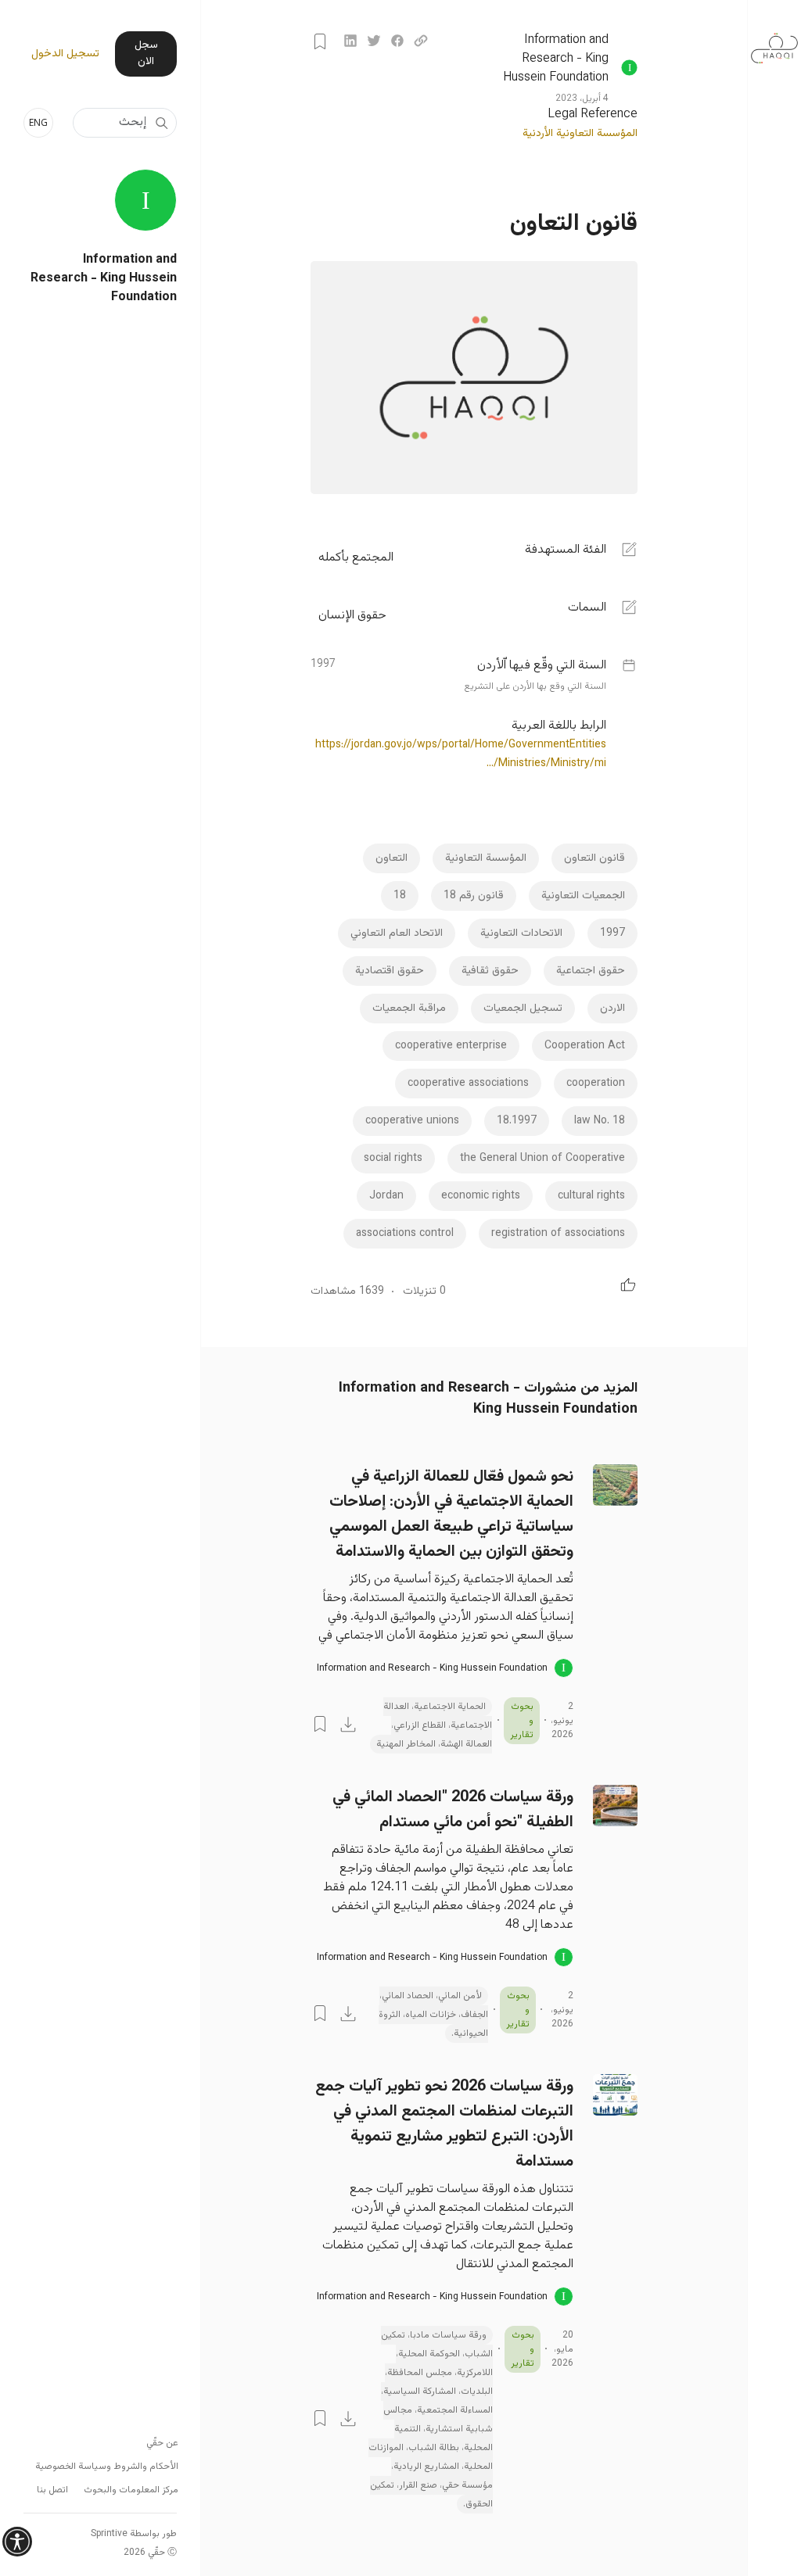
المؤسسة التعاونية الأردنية (580, 134)
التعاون (392, 858)
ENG (38, 122)
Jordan (386, 1196)
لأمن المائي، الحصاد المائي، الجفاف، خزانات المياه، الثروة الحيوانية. (433, 2015)
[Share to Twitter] (374, 41)
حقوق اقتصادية (390, 971)
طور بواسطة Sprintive (134, 2534)
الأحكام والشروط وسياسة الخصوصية (107, 2467)
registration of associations (558, 1234)
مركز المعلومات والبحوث (131, 2490)
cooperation (596, 1084)
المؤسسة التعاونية (486, 858)
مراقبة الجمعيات (409, 1009)
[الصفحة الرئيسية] (774, 40)
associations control (405, 1234)
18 (400, 896)
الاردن (612, 1009)
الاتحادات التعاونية (521, 933)
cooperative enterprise (451, 1046)
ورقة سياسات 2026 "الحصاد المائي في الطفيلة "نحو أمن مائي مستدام (453, 1810)
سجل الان (146, 54)
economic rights (481, 1196)
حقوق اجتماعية (591, 971)
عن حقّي (162, 2443)
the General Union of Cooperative (542, 1159)
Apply (161, 123)
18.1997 (517, 1121)
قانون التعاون (594, 858)
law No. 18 (600, 1121)
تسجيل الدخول (65, 54)
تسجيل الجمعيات (523, 1009)
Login (320, 41)
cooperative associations (468, 1084)
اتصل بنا (52, 2490)
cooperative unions (412, 1121)
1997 (612, 933)
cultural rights (591, 1196)
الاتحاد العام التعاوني (397, 933)
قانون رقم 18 (474, 896)
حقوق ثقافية (490, 971)
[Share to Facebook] (397, 41)
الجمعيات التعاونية (583, 896)
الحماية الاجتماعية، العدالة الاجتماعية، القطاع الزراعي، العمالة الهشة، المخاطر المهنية (434, 1725)
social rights (393, 1159)
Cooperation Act (585, 1046)
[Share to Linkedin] (350, 41)
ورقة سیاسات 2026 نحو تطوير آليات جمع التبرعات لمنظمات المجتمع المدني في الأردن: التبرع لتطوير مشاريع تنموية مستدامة (444, 2124)
